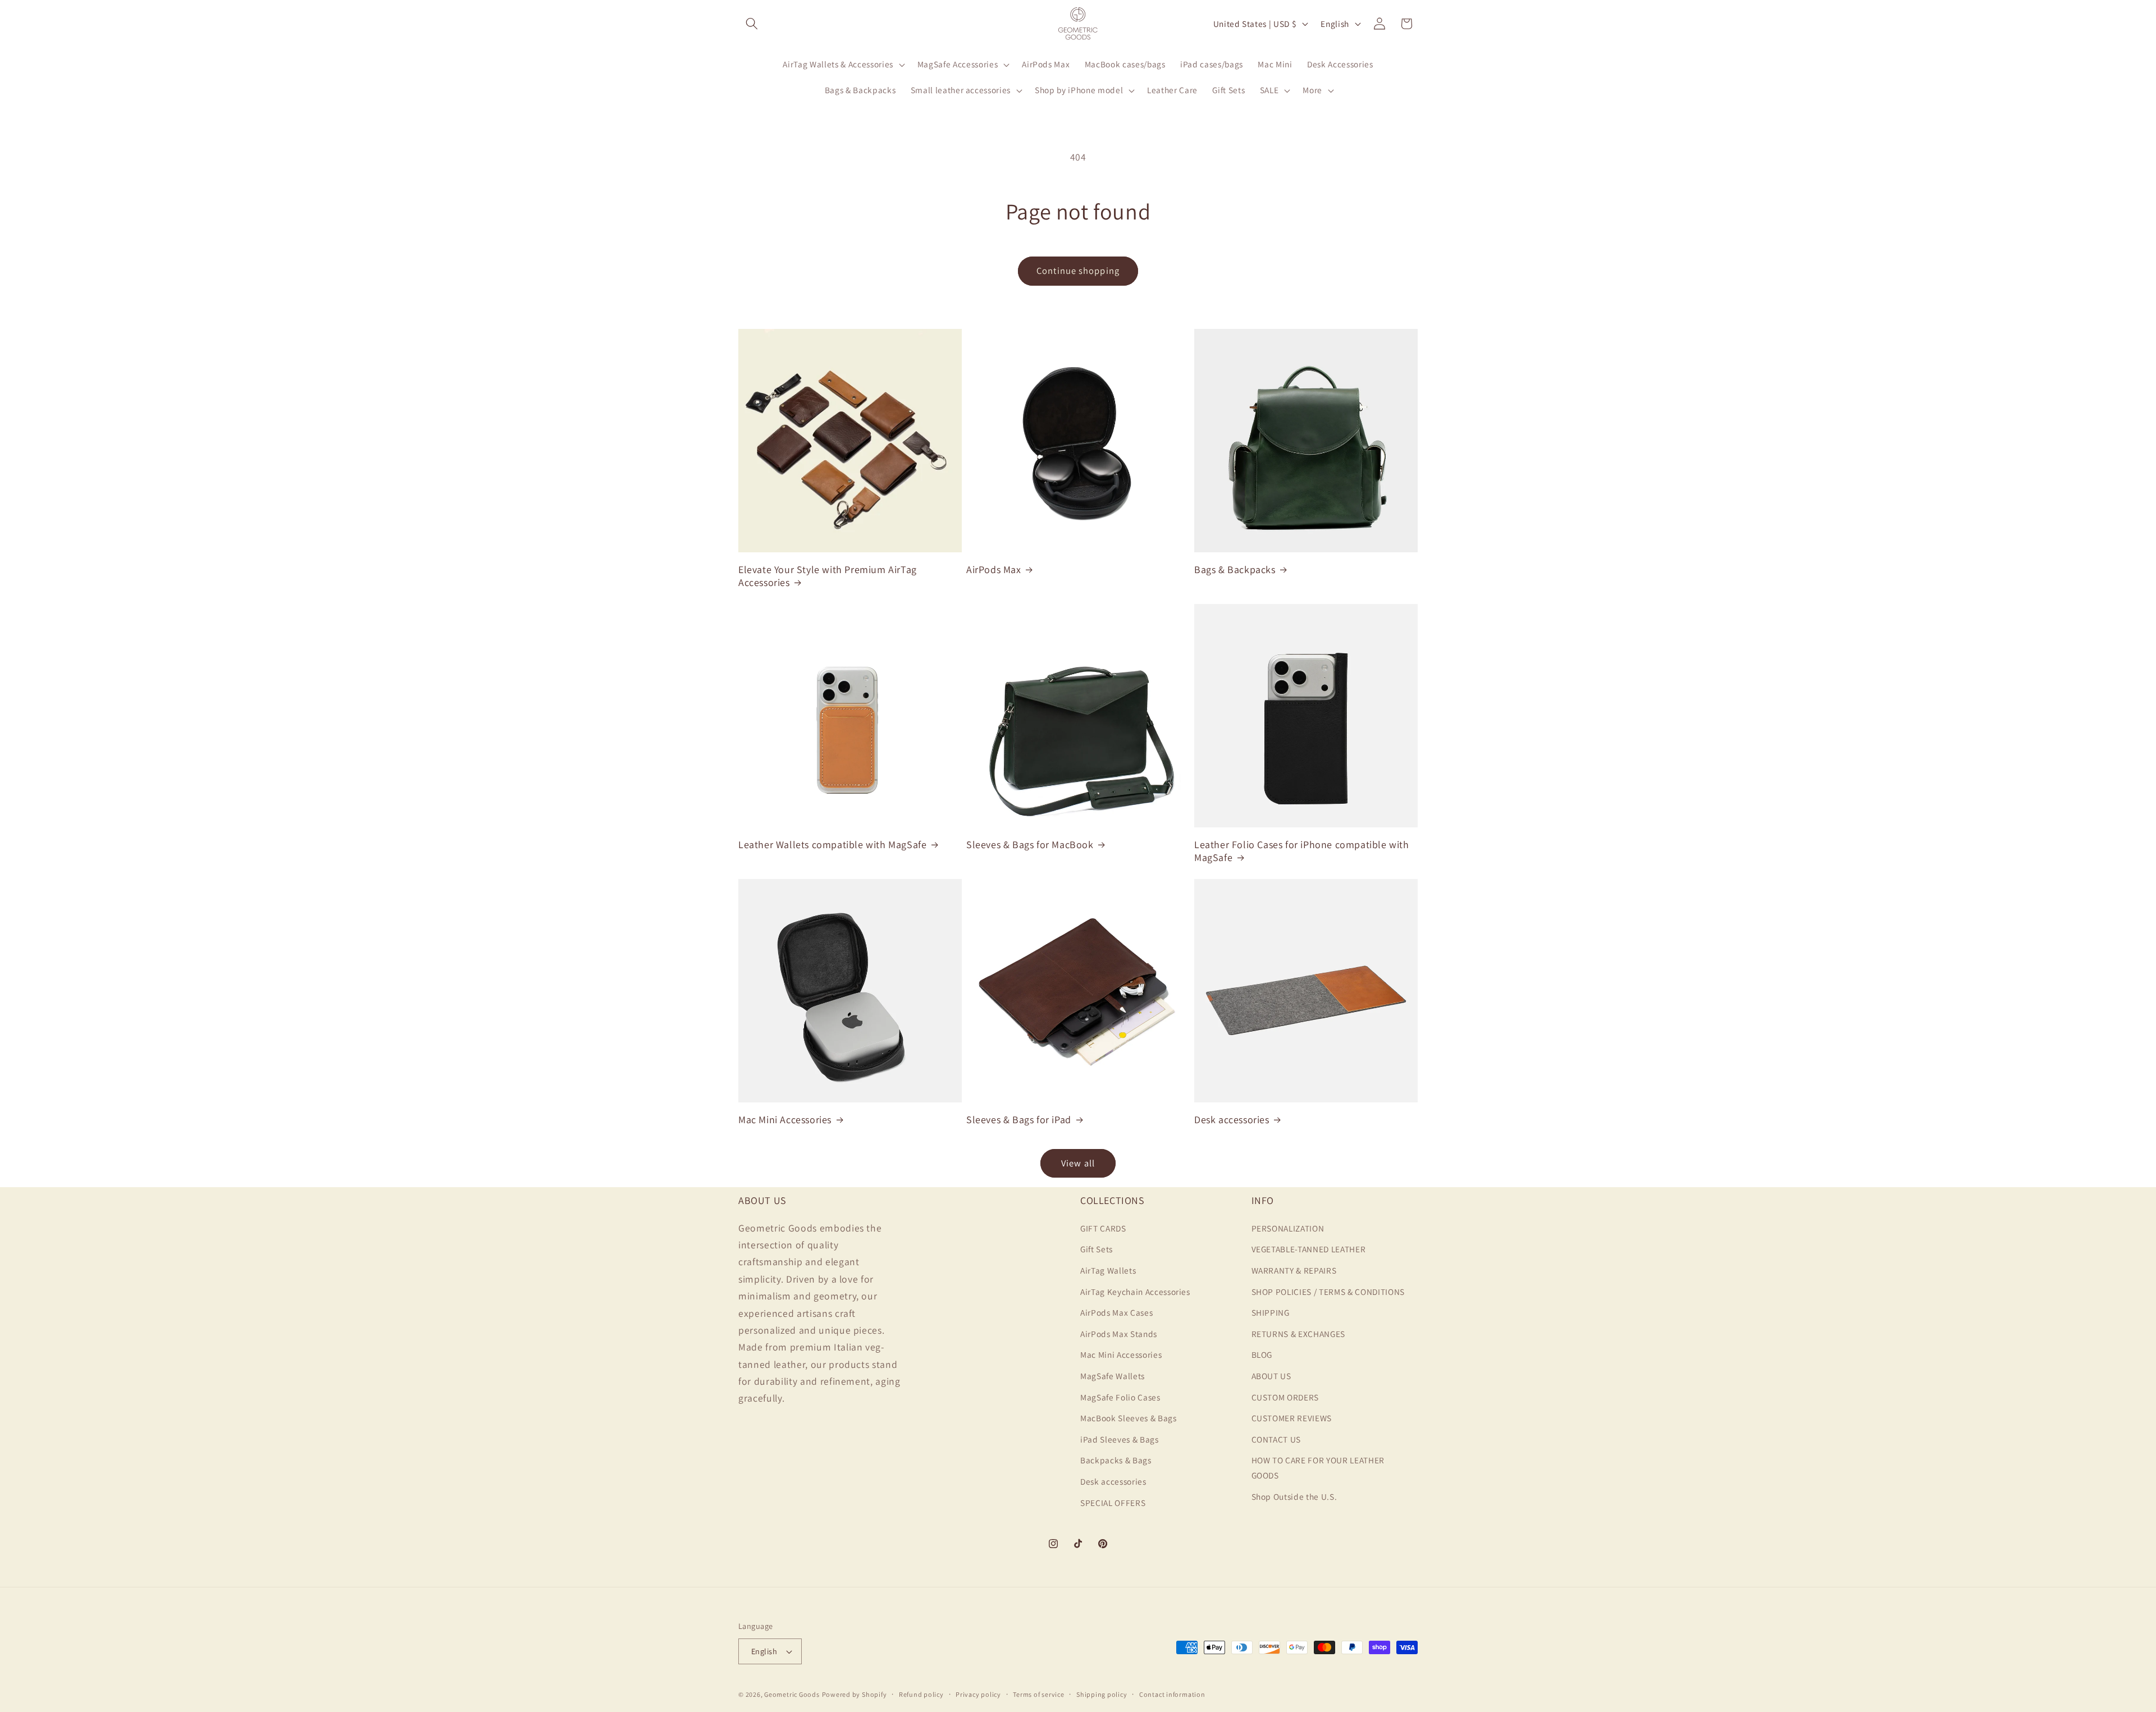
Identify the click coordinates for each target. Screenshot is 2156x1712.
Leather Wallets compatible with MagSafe (832, 844)
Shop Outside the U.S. (1294, 1496)
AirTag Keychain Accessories (1135, 1291)
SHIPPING (1271, 1312)
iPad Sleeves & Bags (1120, 1439)
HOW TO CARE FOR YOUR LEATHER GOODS (1318, 1468)
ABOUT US (1271, 1375)
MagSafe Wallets (1113, 1375)
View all (1078, 1163)
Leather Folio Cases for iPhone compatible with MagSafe (1302, 851)
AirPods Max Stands (1119, 1333)
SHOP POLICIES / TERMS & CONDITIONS (1328, 1291)
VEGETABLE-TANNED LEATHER (1309, 1249)
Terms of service (1038, 1694)
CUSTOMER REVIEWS (1292, 1418)
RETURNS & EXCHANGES (1299, 1333)
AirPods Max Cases (1116, 1312)
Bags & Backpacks (1235, 569)
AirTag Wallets (1108, 1270)
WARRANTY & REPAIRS (1294, 1270)
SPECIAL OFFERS (1113, 1502)
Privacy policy (978, 1694)
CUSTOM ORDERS (1285, 1397)
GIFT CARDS (1103, 1228)
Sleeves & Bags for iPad (1019, 1120)
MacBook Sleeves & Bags (1129, 1418)
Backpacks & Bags (1116, 1460)
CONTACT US (1276, 1439)
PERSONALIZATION (1288, 1228)
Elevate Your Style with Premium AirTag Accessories (828, 576)
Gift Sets (1097, 1249)
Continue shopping (1078, 271)
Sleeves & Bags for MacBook (1030, 844)
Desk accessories (1232, 1120)
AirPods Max (994, 569)
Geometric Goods (792, 1694)
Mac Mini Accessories (785, 1120)
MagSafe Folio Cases (1120, 1397)
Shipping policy (1102, 1694)
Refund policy (921, 1694)
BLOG (1262, 1354)
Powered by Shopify (855, 1694)
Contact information (1172, 1694)
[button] (752, 24)
